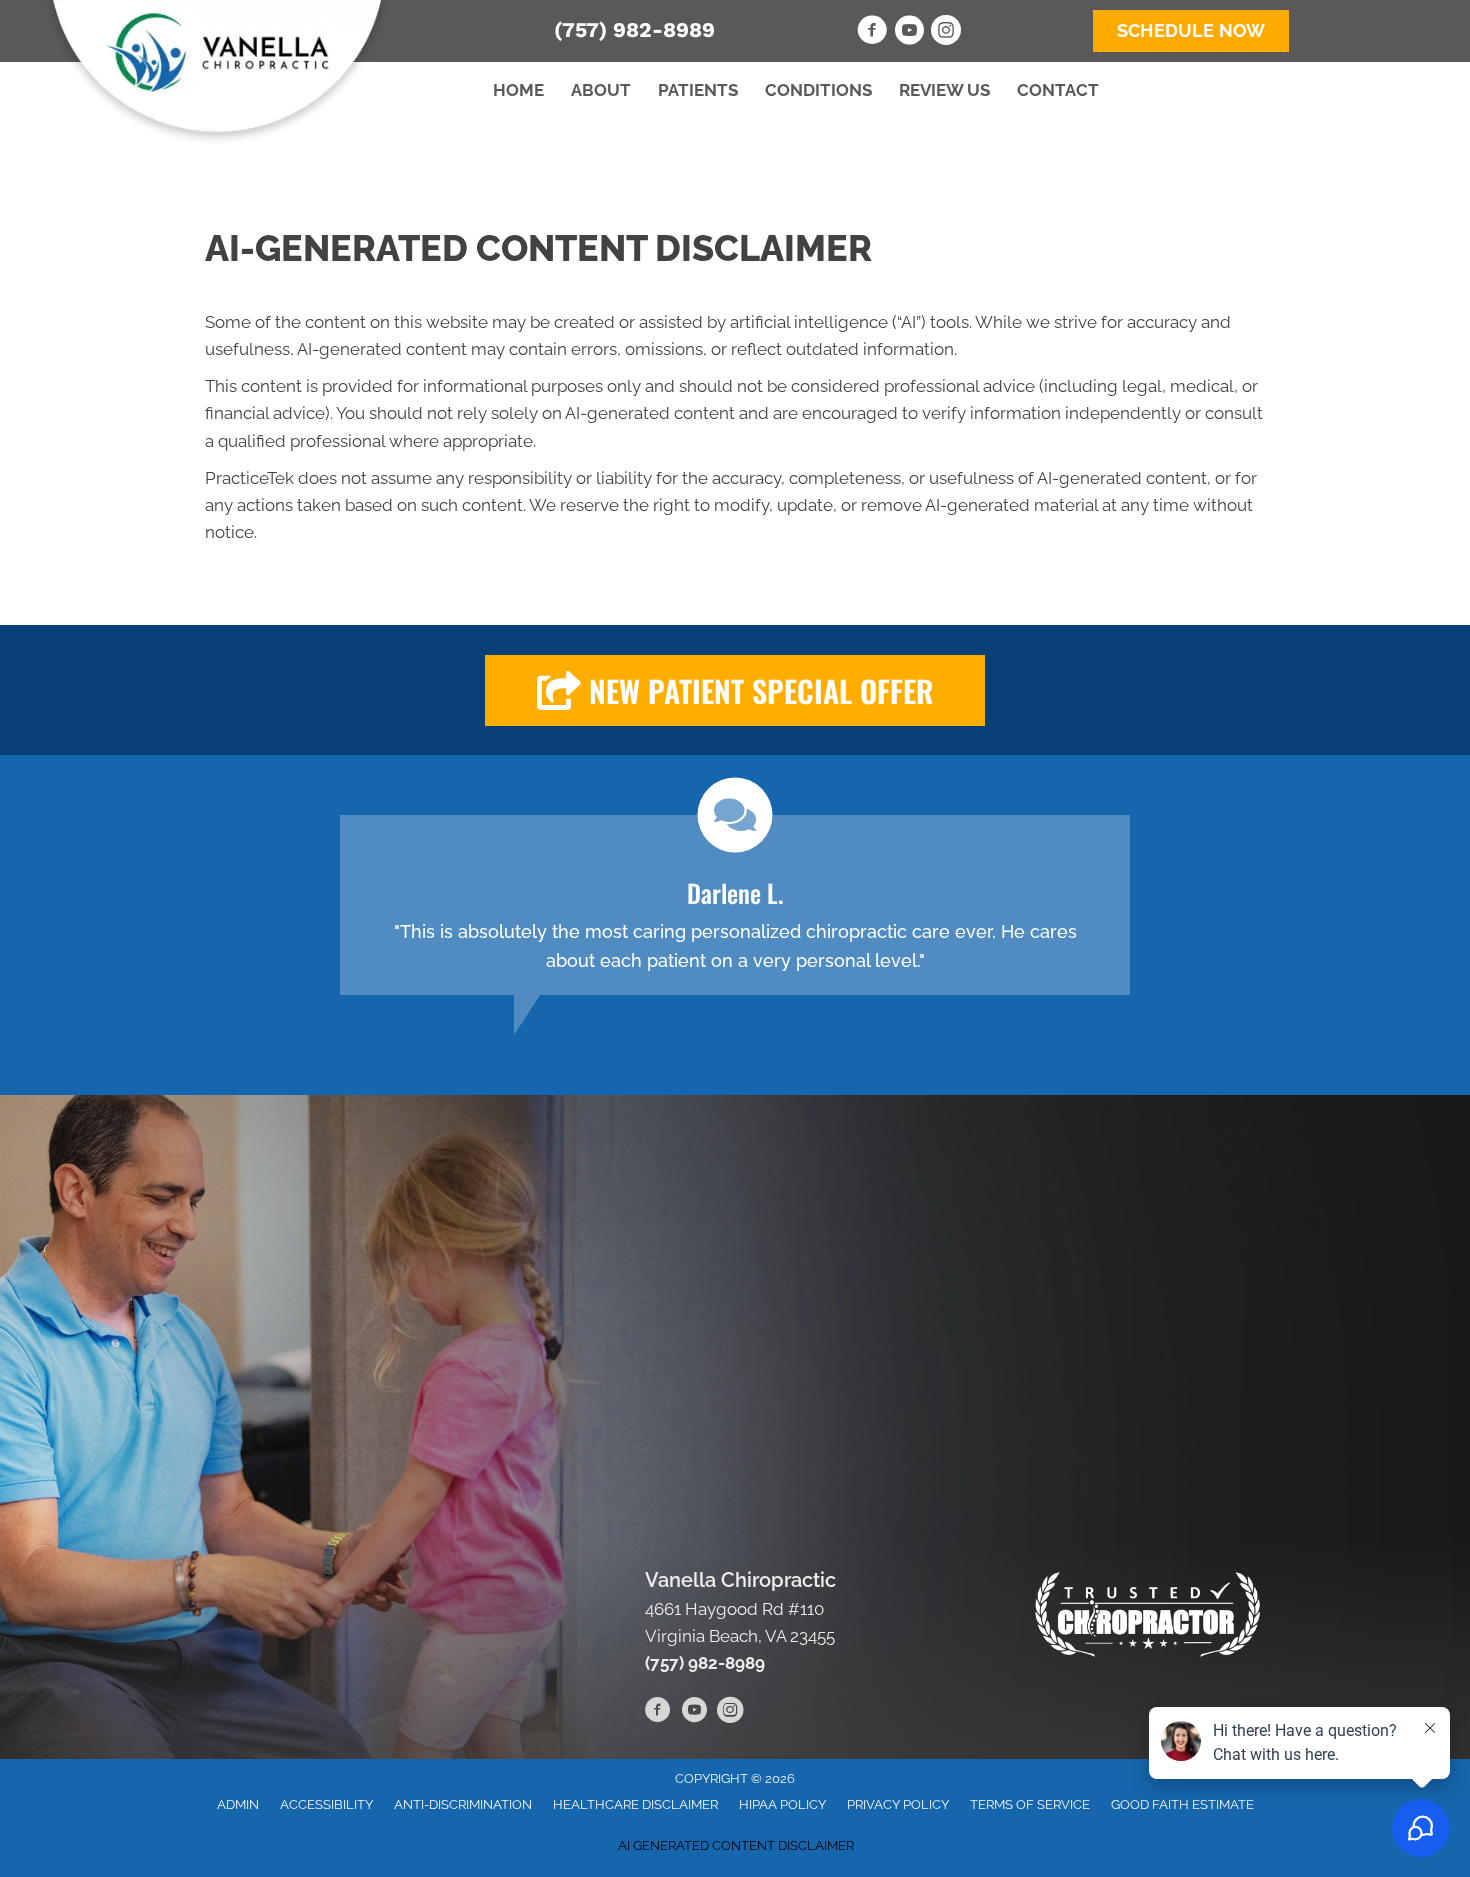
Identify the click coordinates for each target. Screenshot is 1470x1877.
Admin (238, 1804)
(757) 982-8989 (634, 29)
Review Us (944, 90)
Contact (1058, 90)
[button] (735, 690)
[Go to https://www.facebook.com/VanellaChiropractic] (872, 33)
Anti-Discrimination (463, 1804)
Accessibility (326, 1804)
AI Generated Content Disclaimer (736, 1845)
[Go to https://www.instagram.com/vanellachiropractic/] (946, 33)
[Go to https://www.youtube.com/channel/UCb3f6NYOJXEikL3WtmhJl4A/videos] (909, 33)
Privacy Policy (898, 1804)
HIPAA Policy (782, 1804)
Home (518, 90)
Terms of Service (1030, 1804)
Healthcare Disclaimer (635, 1804)
